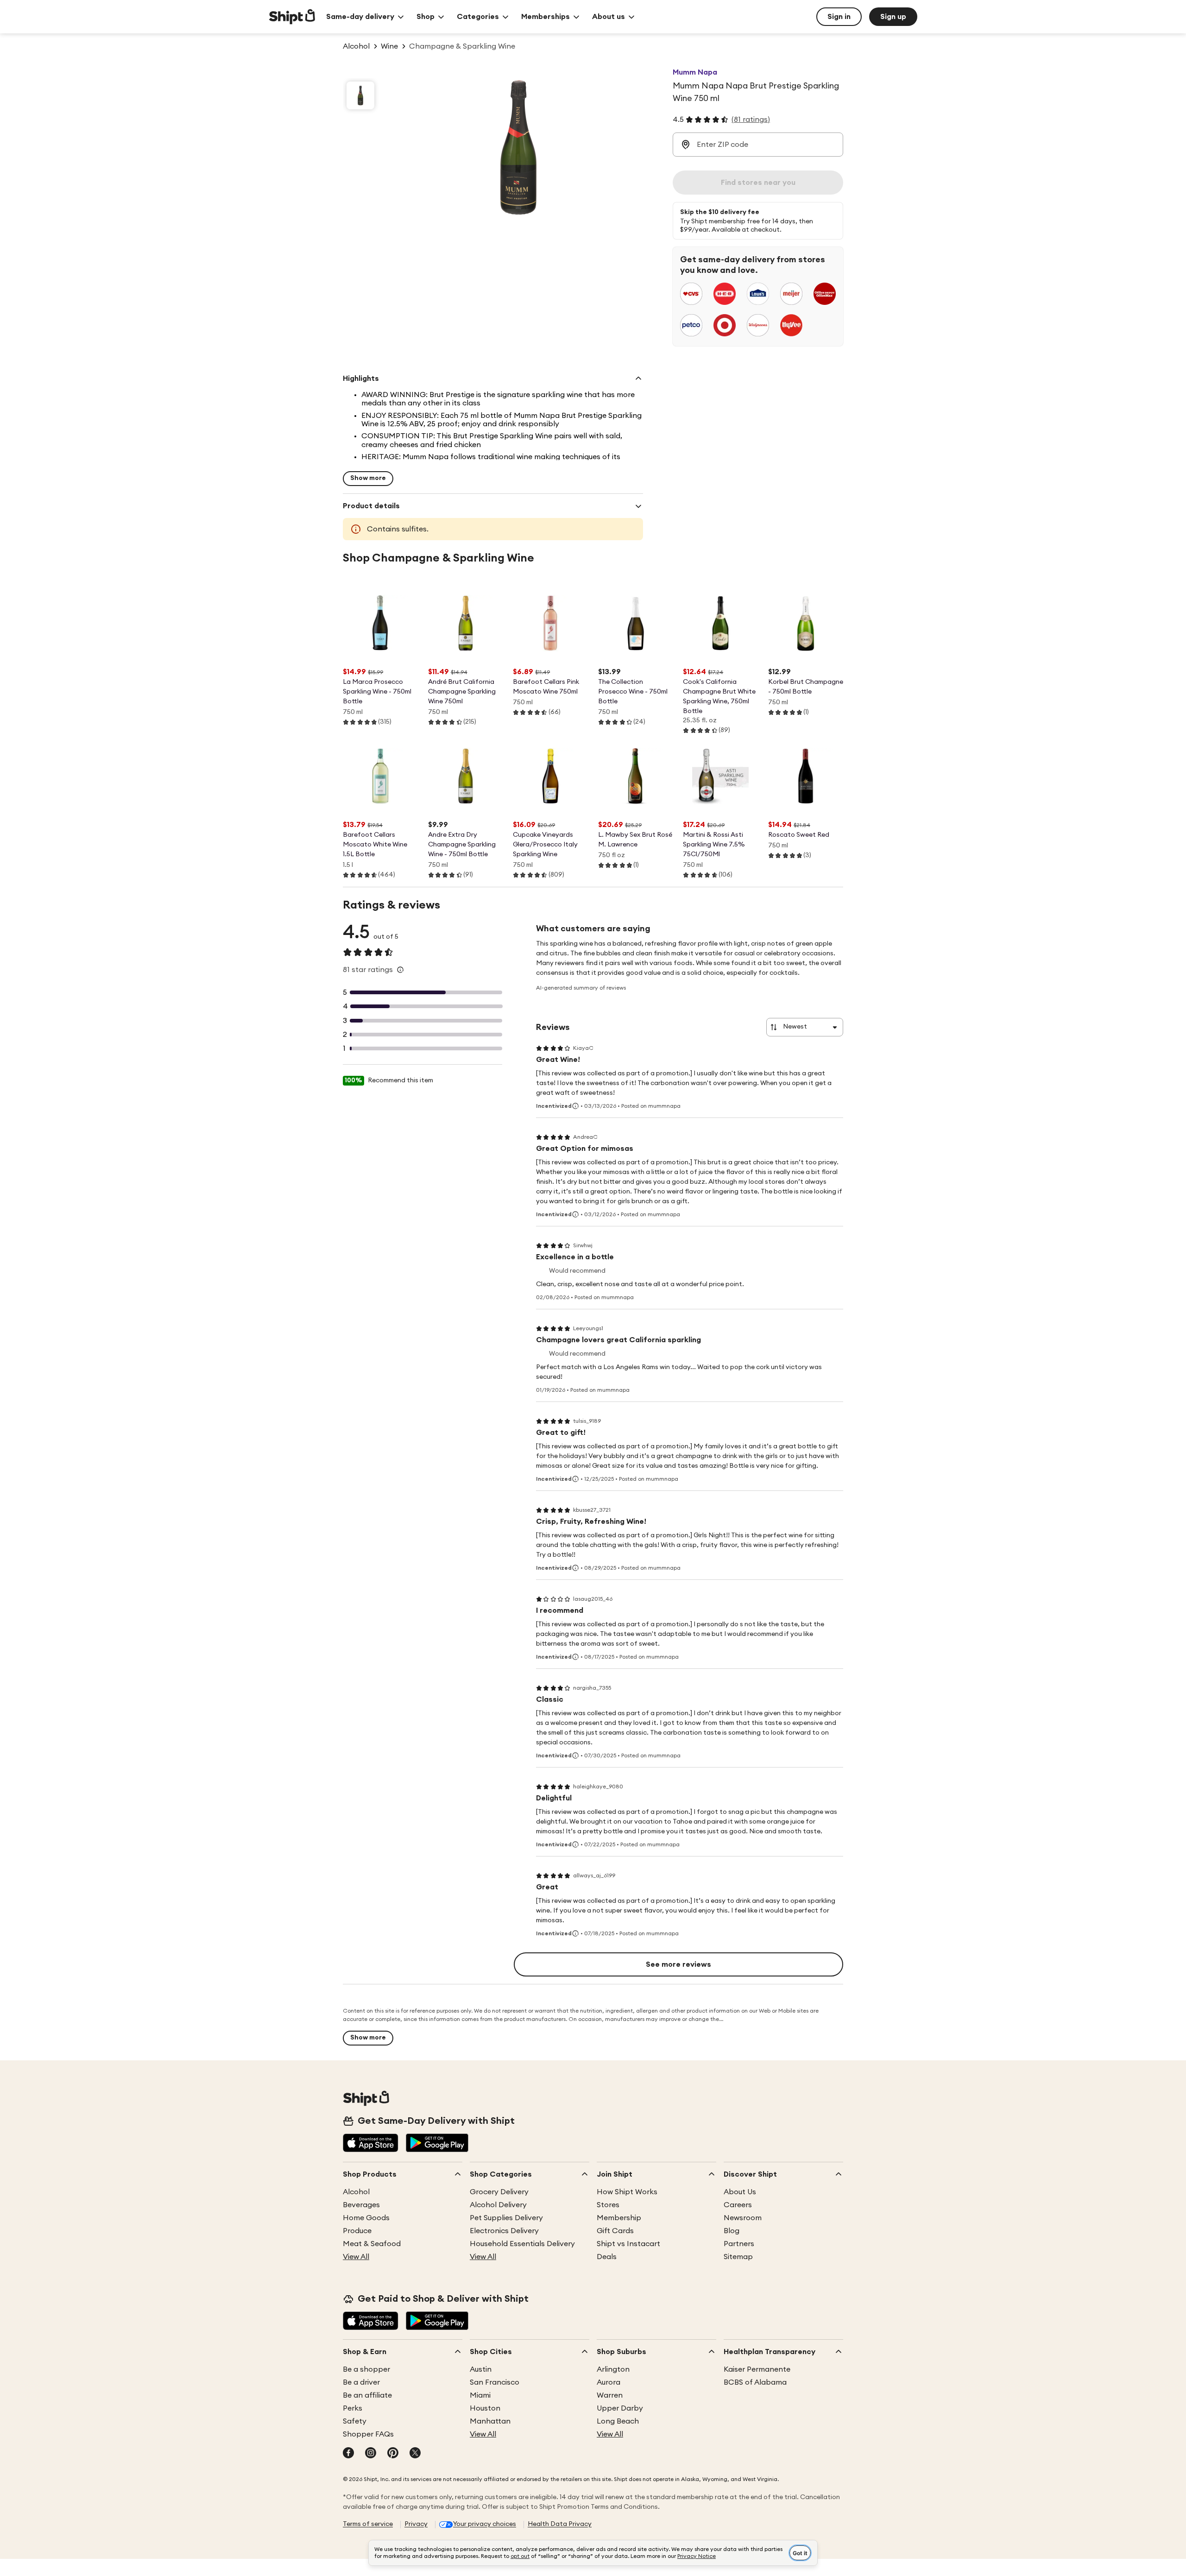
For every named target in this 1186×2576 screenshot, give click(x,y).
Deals (607, 2257)
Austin (481, 2369)
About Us (740, 2192)
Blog (732, 2231)
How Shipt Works (627, 2192)
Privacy (416, 2524)
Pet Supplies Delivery (506, 2218)
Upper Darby (620, 2408)
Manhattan (490, 2421)
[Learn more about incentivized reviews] (575, 1106)
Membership (619, 2218)
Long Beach (618, 2421)
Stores (608, 2205)
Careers (738, 2205)
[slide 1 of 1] (360, 95)
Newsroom (743, 2218)
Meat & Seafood (372, 2244)
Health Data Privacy (560, 2524)
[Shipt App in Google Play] (437, 2144)
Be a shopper (366, 2369)
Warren (610, 2395)
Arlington (613, 2369)
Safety (355, 2421)
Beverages (361, 2205)
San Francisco (495, 2382)
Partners (739, 2244)
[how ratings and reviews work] (400, 970)
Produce (357, 2231)
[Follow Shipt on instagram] (371, 2454)
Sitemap (738, 2257)
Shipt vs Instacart (628, 2244)
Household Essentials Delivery (522, 2244)
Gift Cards (615, 2231)
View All (356, 2257)
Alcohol (356, 2192)
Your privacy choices (485, 2524)
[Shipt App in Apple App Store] (371, 2144)
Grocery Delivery (499, 2192)
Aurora (609, 2382)
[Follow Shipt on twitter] (415, 2454)
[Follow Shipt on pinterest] (393, 2454)
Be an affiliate (367, 2395)
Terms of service (368, 2524)
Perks (353, 2408)
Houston (485, 2408)
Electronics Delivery (504, 2231)
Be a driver (361, 2382)
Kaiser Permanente (757, 2369)
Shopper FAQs (368, 2434)
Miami (480, 2395)
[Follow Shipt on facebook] (348, 2454)
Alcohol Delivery (498, 2205)
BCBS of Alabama (755, 2382)
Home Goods (366, 2218)
